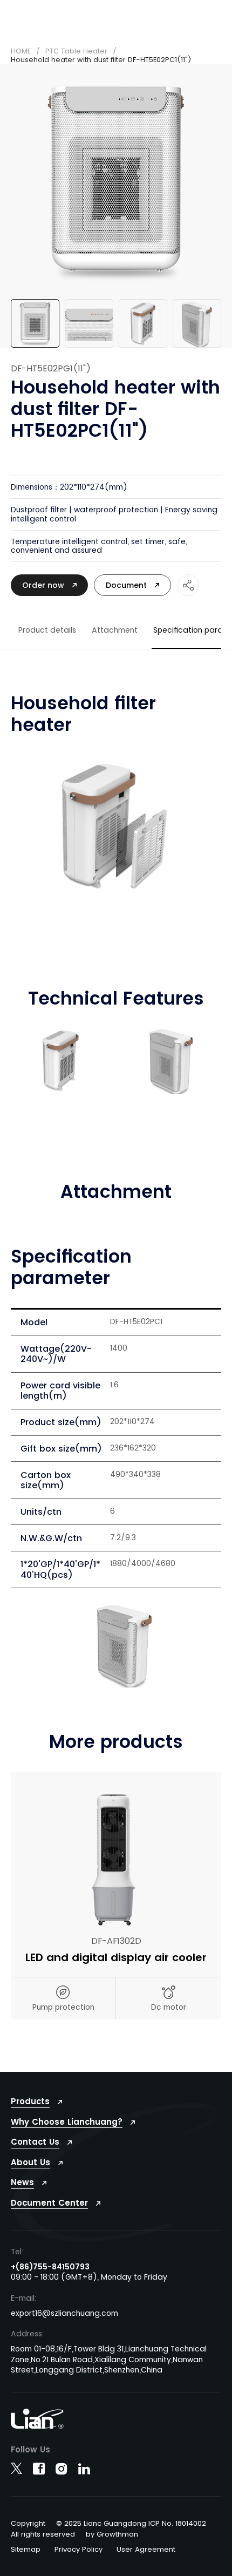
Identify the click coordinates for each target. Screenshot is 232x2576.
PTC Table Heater (76, 51)
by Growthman (112, 2534)
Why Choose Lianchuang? (67, 2122)
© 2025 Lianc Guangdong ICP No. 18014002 (131, 2523)
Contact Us (35, 2142)
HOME (21, 51)
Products (30, 2101)
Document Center (49, 2203)
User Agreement (146, 2550)
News (22, 2182)
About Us (30, 2162)
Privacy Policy (79, 2550)
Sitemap (26, 2550)
